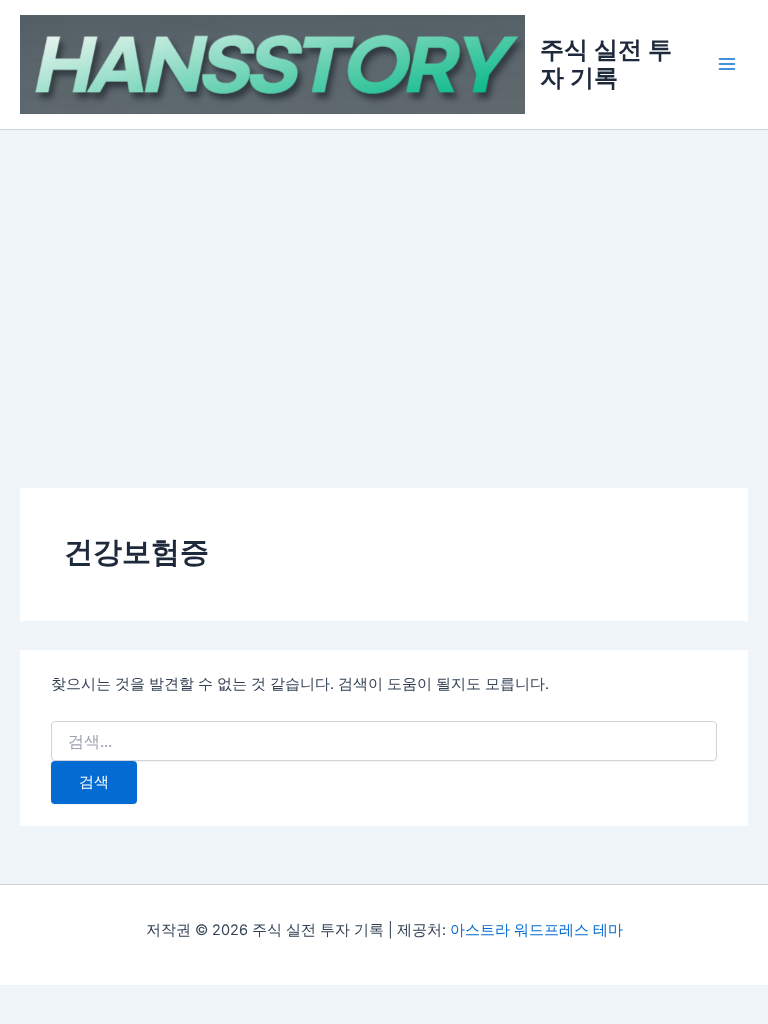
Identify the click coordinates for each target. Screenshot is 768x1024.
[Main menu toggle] (727, 65)
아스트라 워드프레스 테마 (536, 930)
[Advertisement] (384, 280)
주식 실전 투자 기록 (606, 63)
